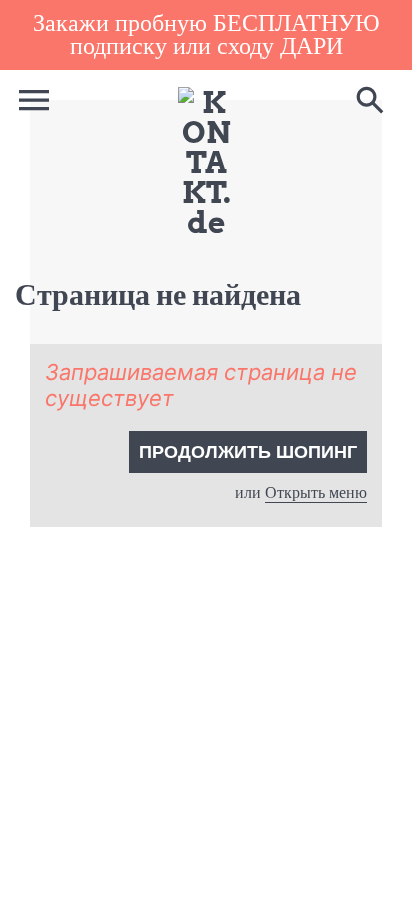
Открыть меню (316, 492)
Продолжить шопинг (248, 452)
